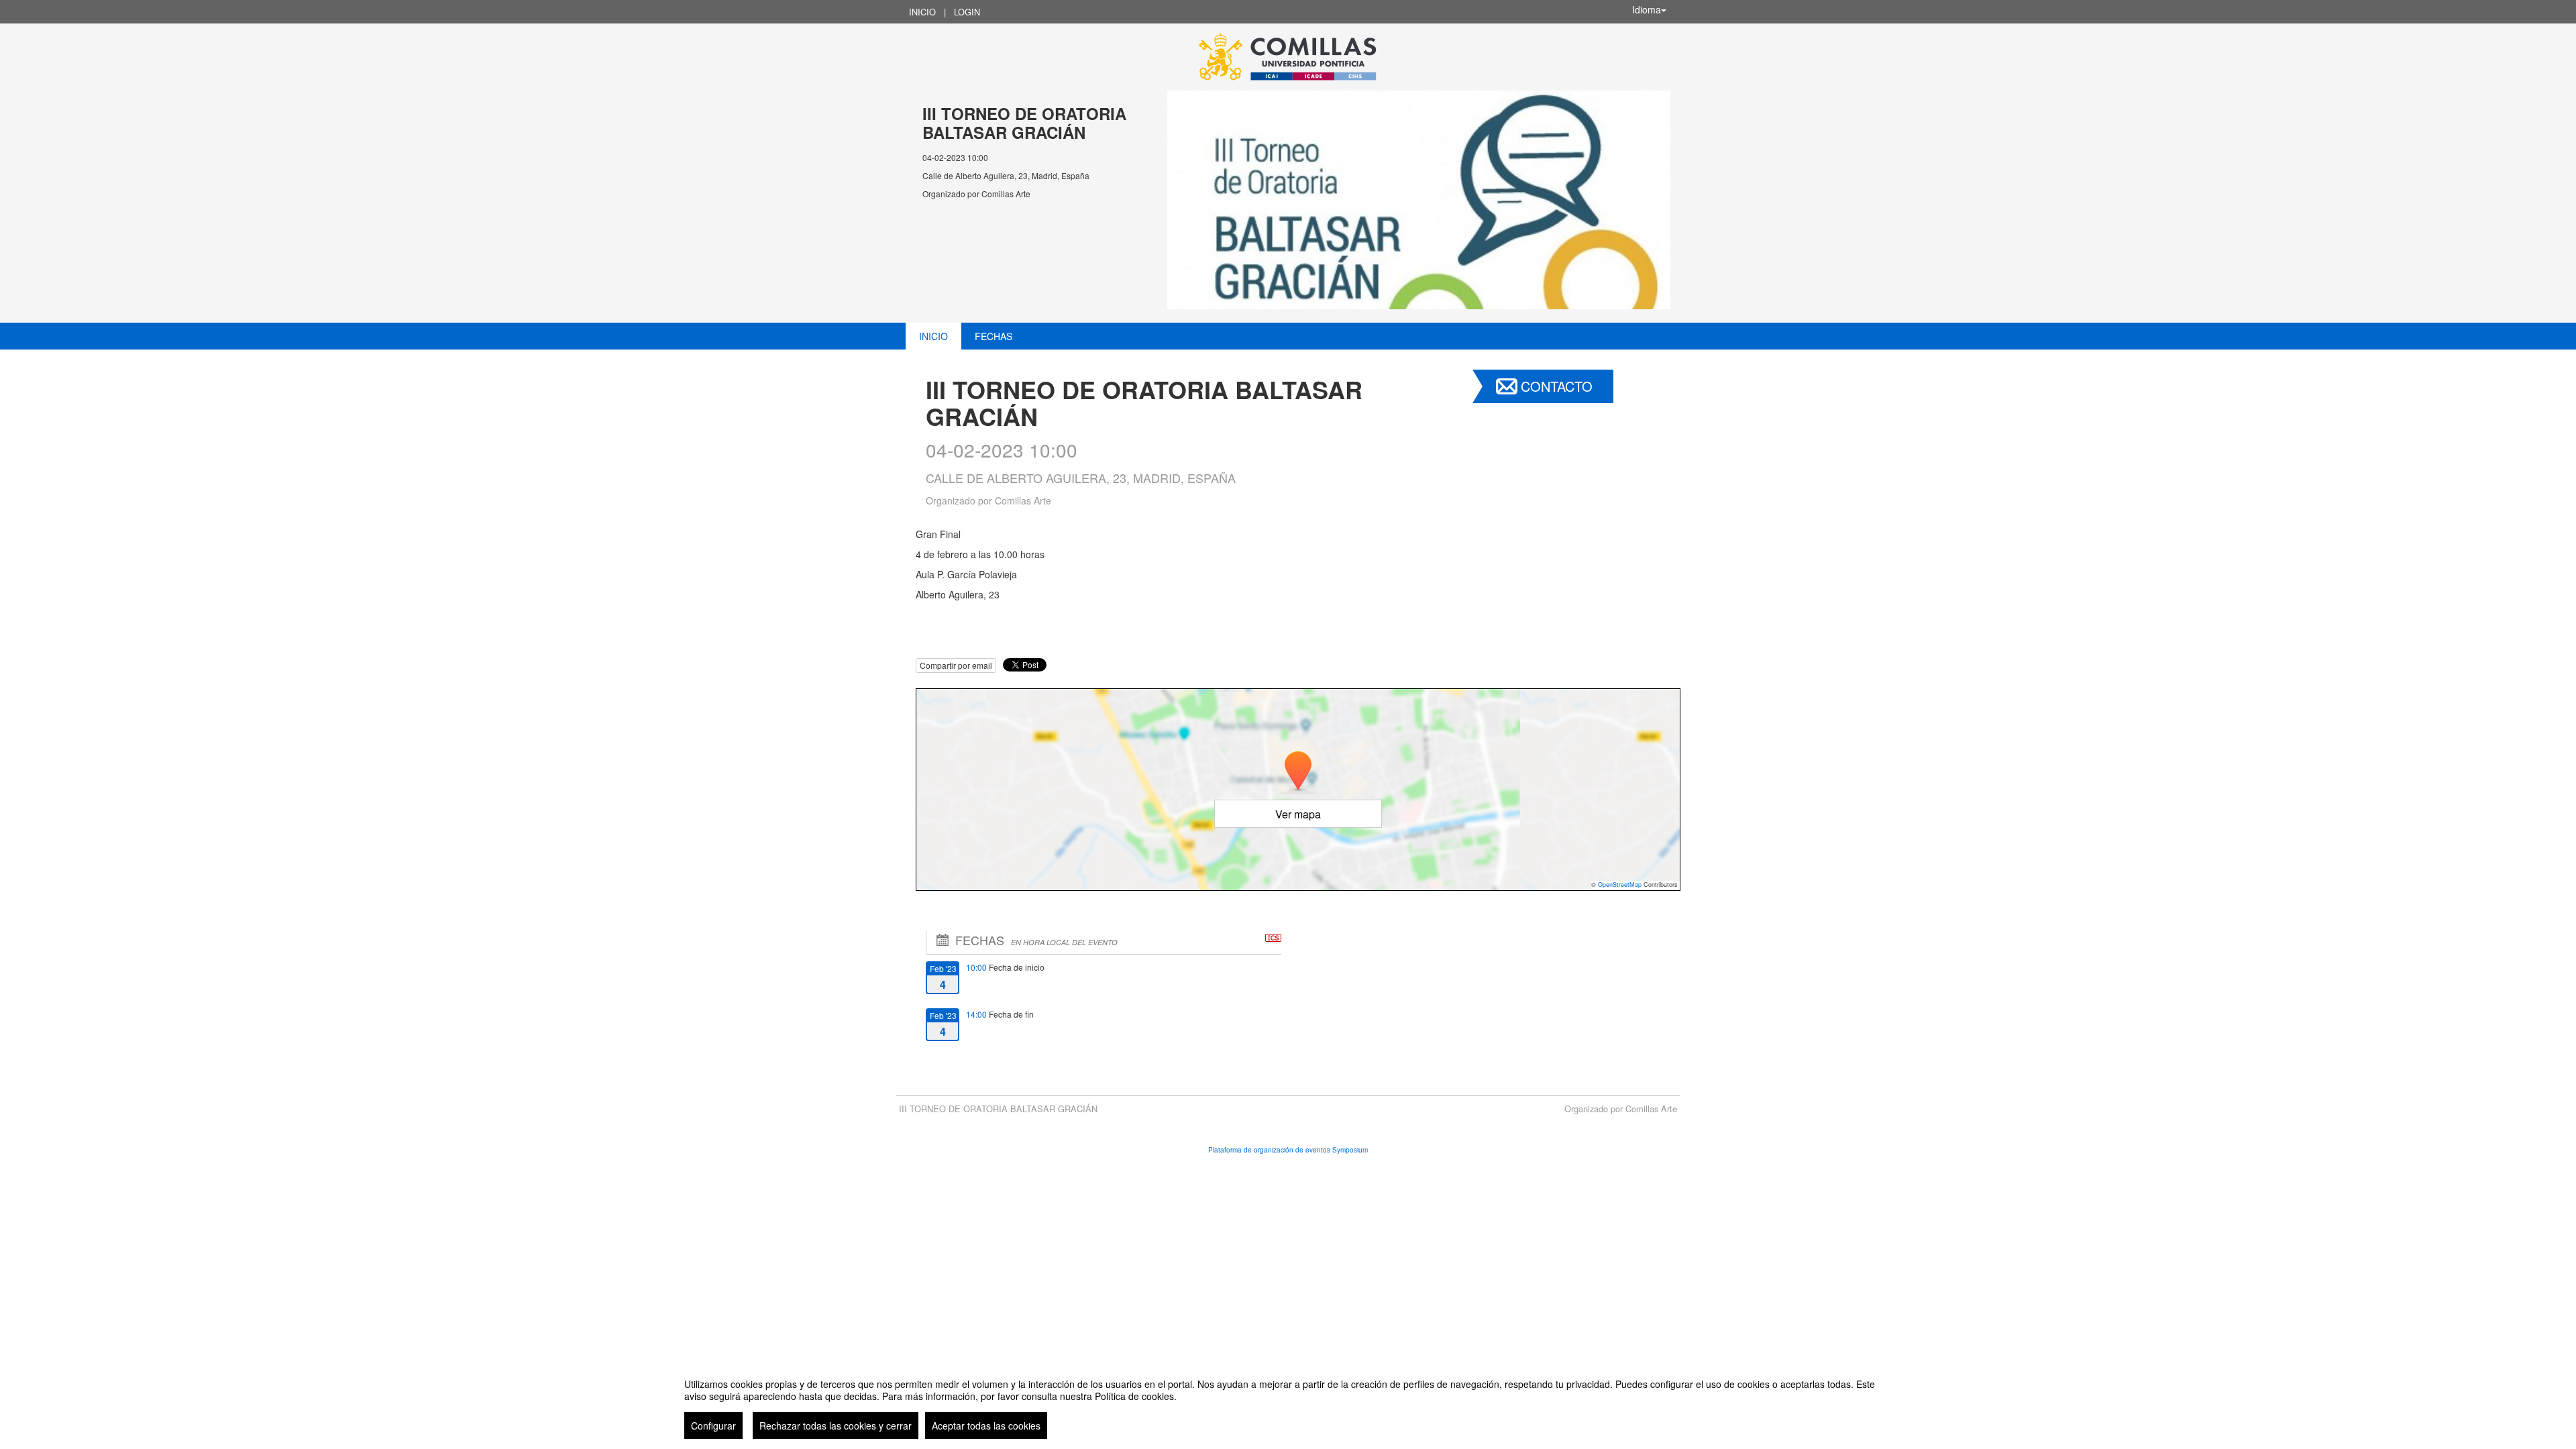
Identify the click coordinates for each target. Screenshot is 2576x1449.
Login (967, 12)
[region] (1288, 1403)
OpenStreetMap (1620, 884)
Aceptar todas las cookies (986, 1426)
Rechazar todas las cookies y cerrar (836, 1426)
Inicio (922, 12)
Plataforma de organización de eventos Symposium (1288, 1150)
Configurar (713, 1426)
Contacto (1557, 386)
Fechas (994, 336)
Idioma (1647, 9)
